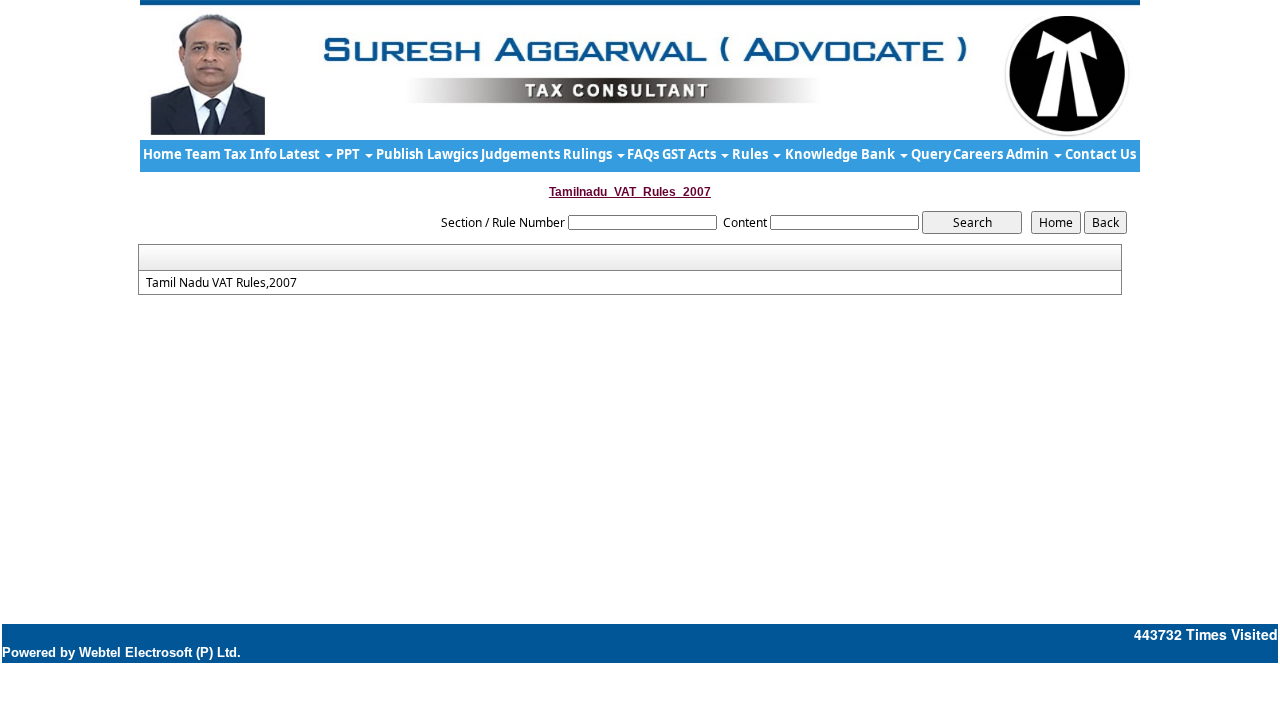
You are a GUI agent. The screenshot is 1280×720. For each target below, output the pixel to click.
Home (162, 154)
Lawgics (452, 154)
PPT (349, 154)
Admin (1029, 154)
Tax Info (250, 154)
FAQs (643, 154)
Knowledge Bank (841, 154)
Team (203, 154)
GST (674, 154)
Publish (400, 154)
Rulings (589, 154)
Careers (978, 154)
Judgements (520, 154)
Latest (301, 154)
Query (931, 154)
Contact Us (1100, 154)
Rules (751, 154)
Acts (703, 154)
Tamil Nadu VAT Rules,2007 (221, 283)
